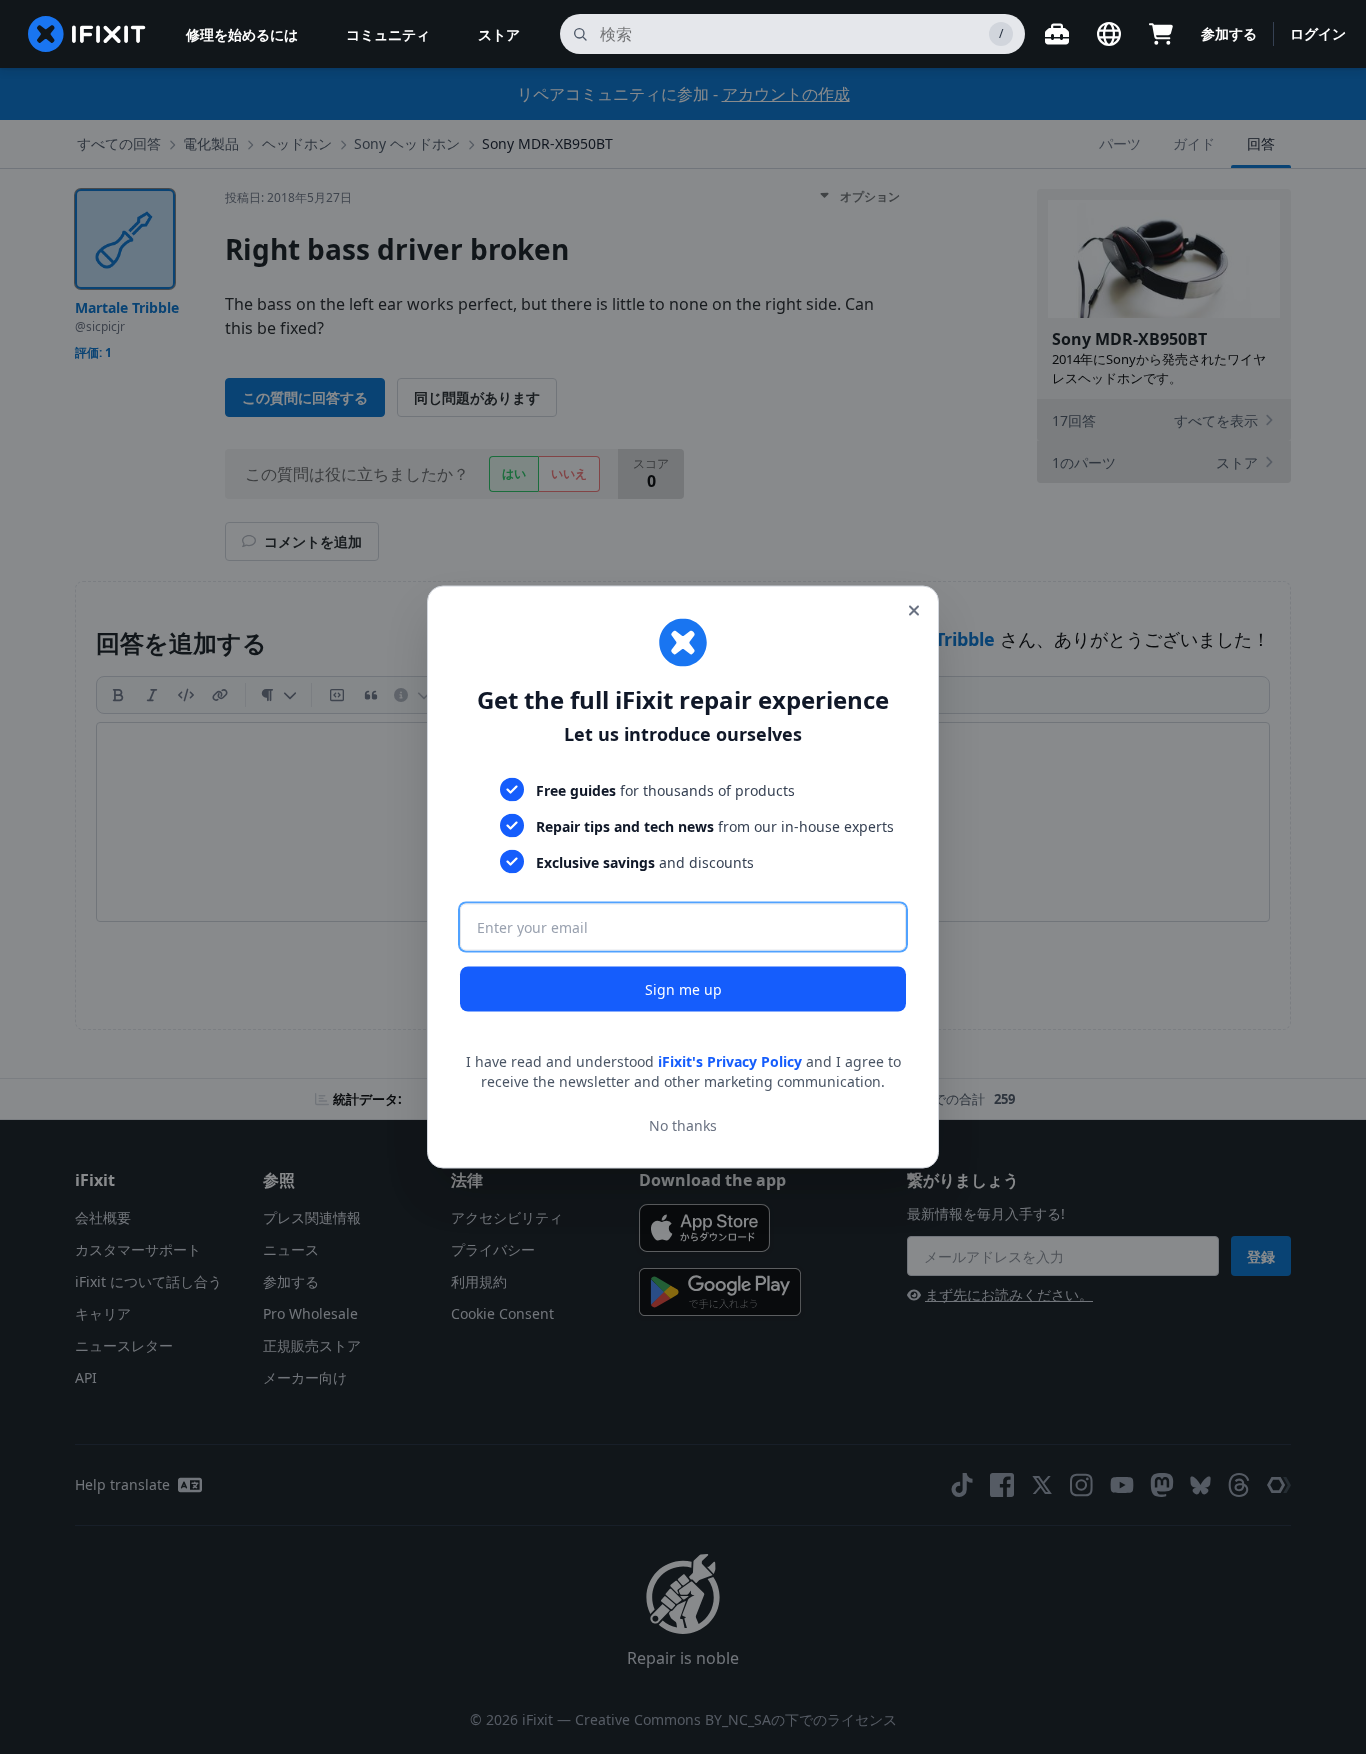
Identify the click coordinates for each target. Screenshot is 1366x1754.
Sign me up (683, 989)
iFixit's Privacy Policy (730, 1061)
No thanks (683, 1124)
